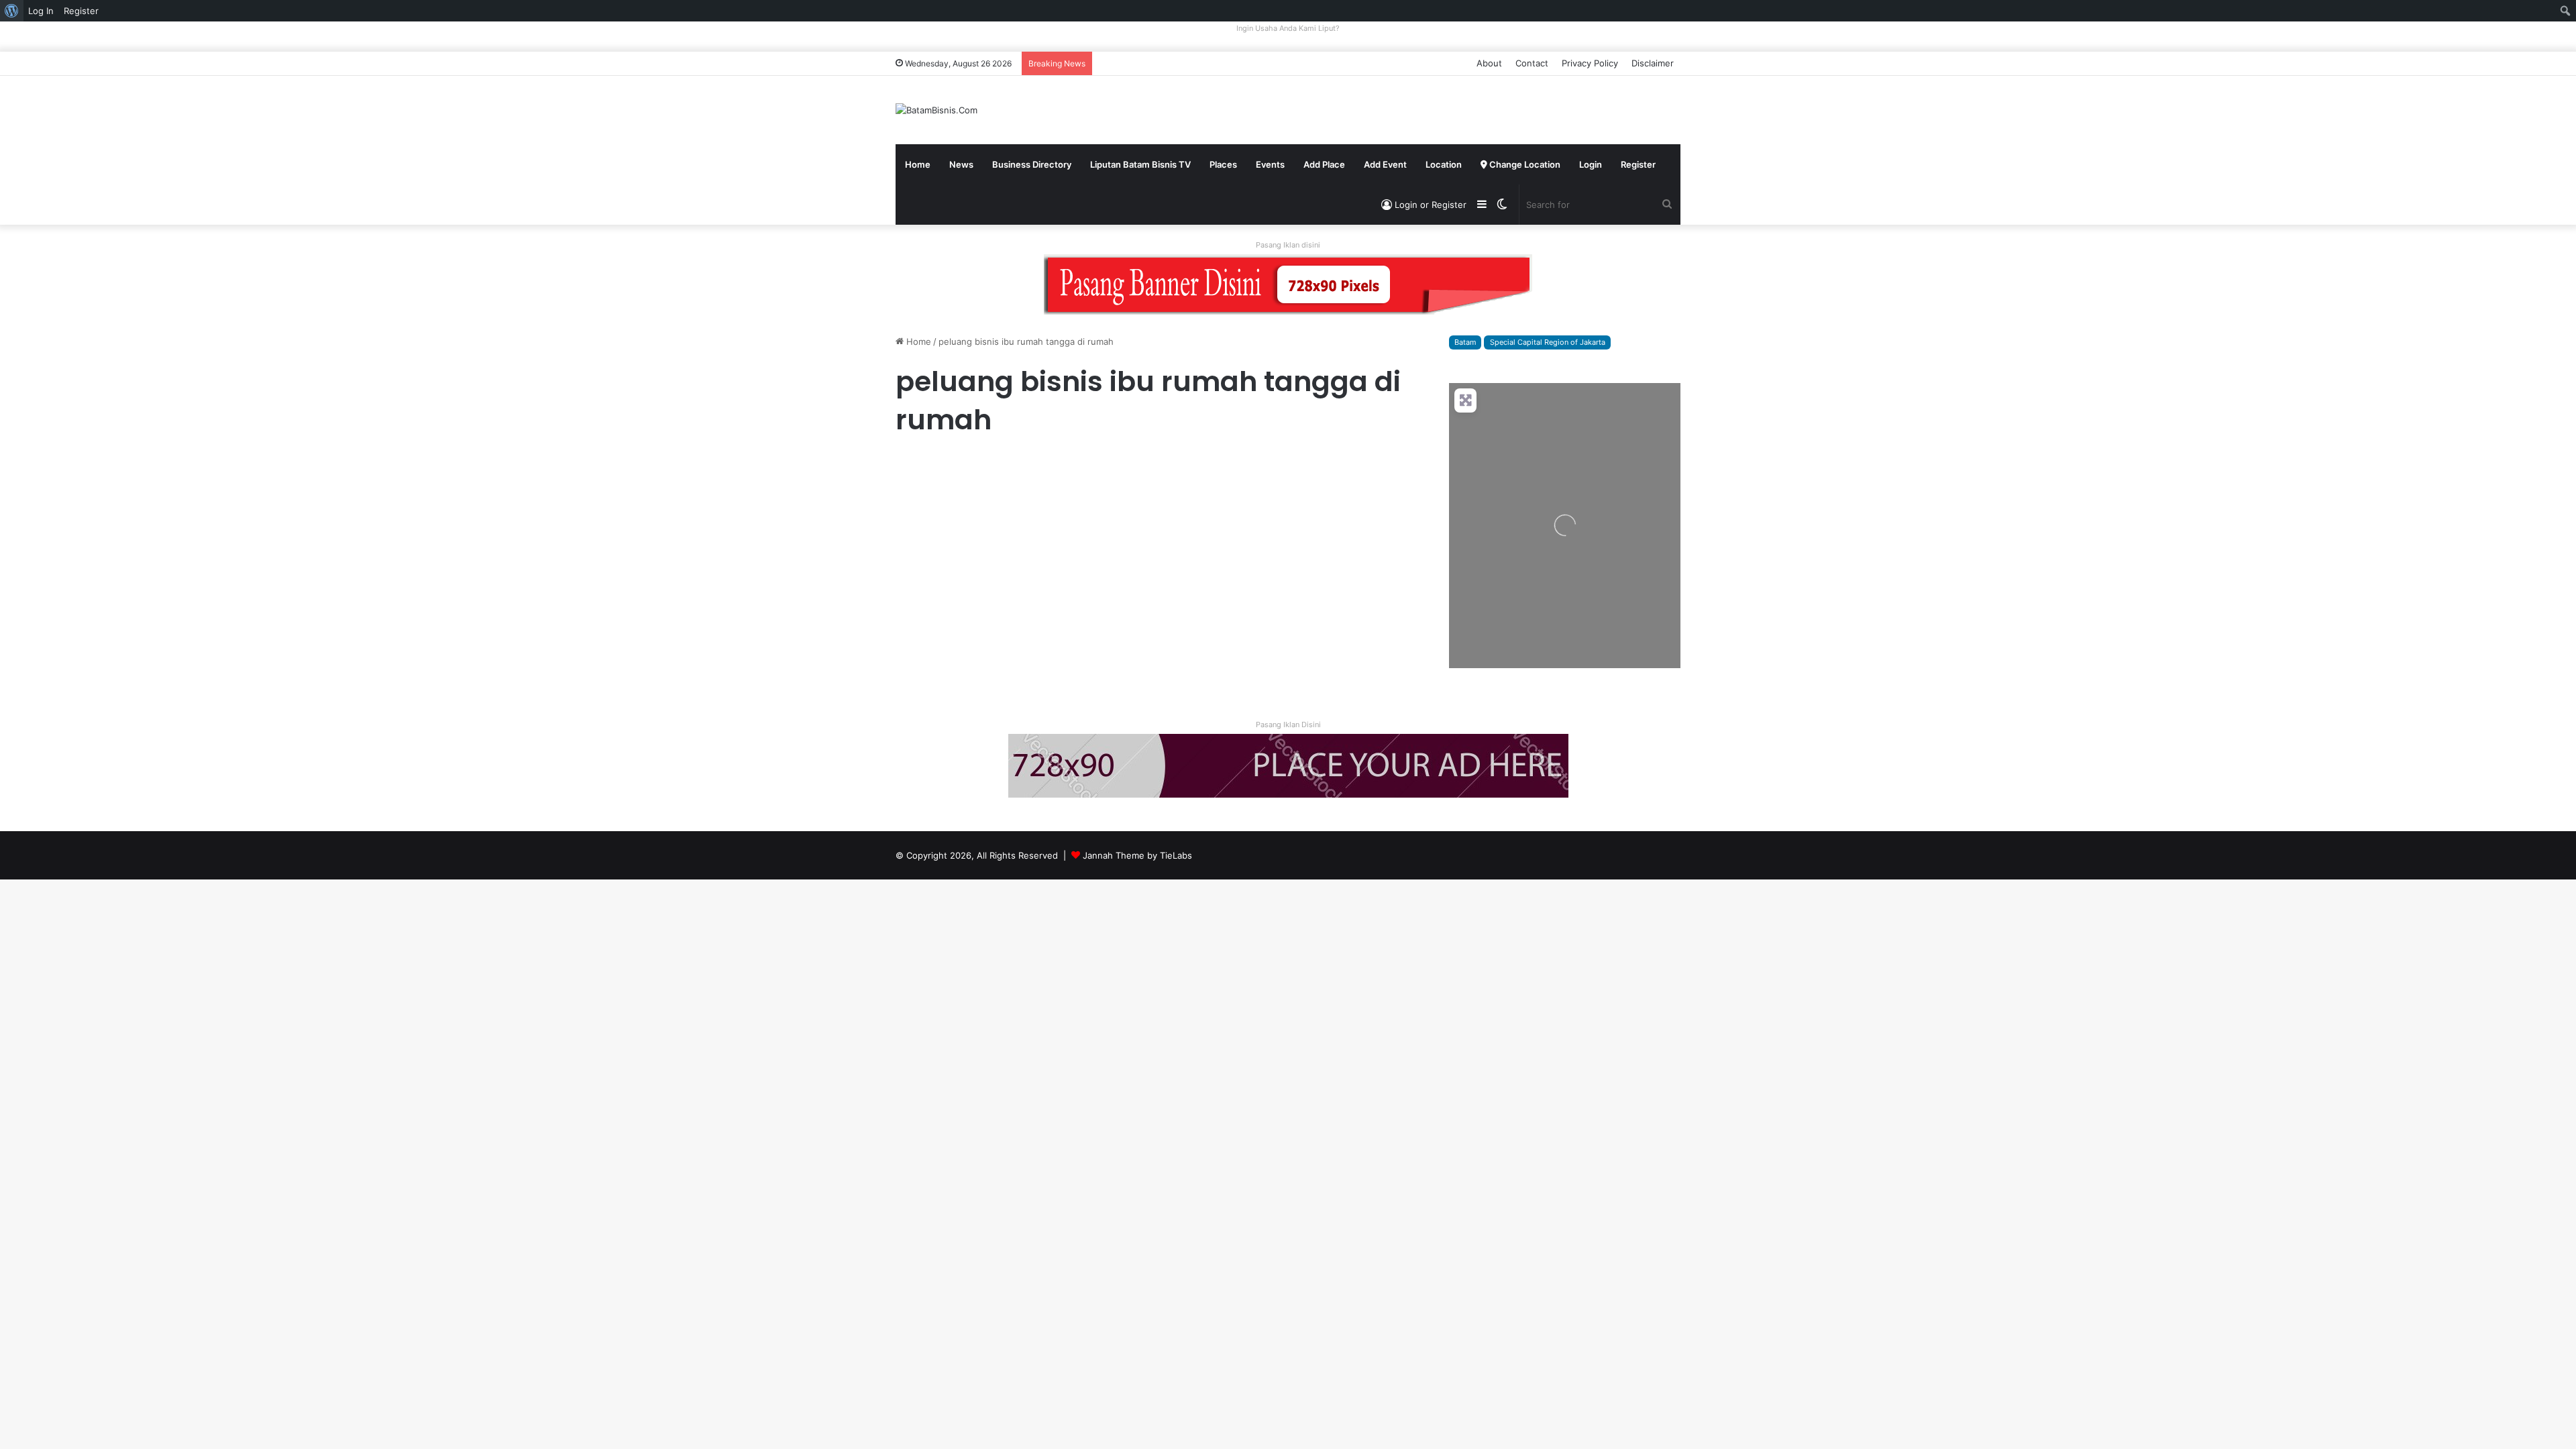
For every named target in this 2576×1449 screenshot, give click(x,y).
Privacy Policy (1590, 63)
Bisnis (913, 467)
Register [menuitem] (81, 11)
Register (1638, 164)
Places (1223, 164)
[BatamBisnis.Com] (936, 110)
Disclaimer (1653, 63)
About (1489, 63)
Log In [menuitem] (41, 11)
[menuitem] (12, 11)
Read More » (932, 658)
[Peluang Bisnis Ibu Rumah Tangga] (1021, 567)
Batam (1465, 342)
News (961, 164)
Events (1270, 164)
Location (1444, 164)
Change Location (1524, 164)
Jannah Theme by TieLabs (1137, 855)
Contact (1532, 63)
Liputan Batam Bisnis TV (1140, 164)
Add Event (1385, 164)
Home (918, 164)
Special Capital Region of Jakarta (1548, 342)
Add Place (1324, 164)
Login (1591, 164)
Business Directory (1032, 164)
